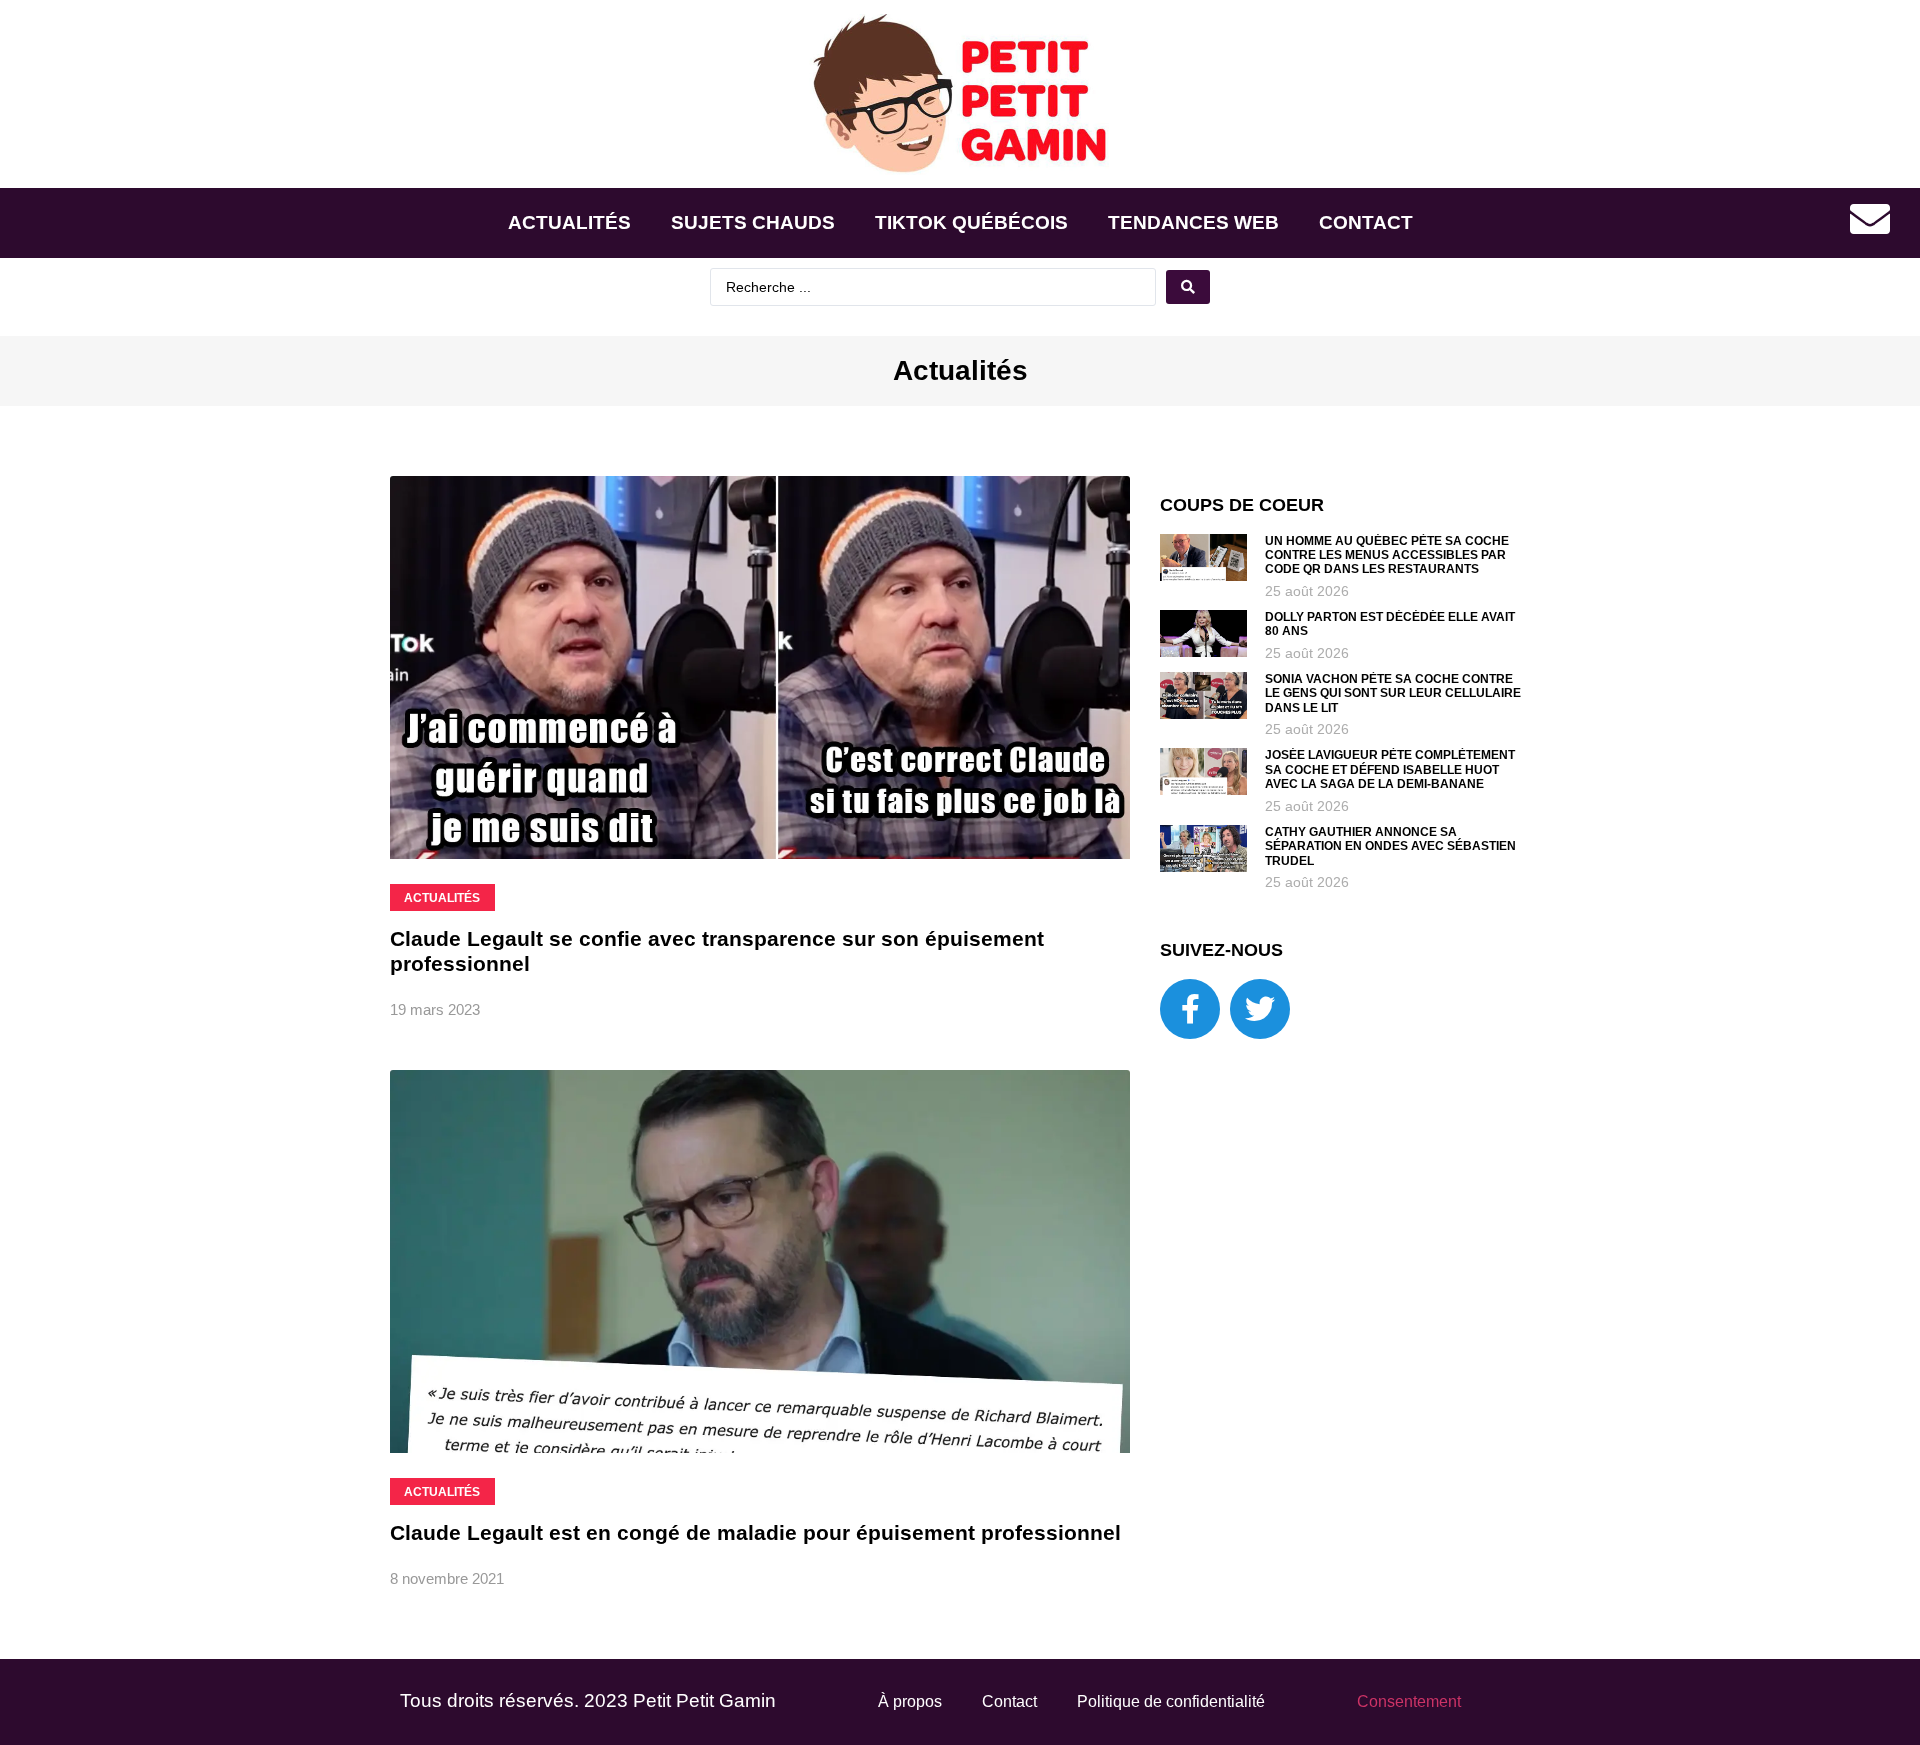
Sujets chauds (753, 222)
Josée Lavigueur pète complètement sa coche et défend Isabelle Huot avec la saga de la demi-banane (1390, 769)
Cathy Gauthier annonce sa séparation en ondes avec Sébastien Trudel (1390, 846)
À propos (910, 1701)
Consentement (1409, 1701)
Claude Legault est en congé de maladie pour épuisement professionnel (755, 1532)
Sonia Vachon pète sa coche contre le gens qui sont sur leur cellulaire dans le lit (1393, 693)
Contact (1366, 222)
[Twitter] (1260, 1009)
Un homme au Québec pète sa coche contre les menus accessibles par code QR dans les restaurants (1387, 555)
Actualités (569, 222)
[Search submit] (1188, 287)
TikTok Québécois (971, 222)
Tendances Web (1193, 222)
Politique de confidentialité (1171, 1701)
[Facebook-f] (1190, 1009)
